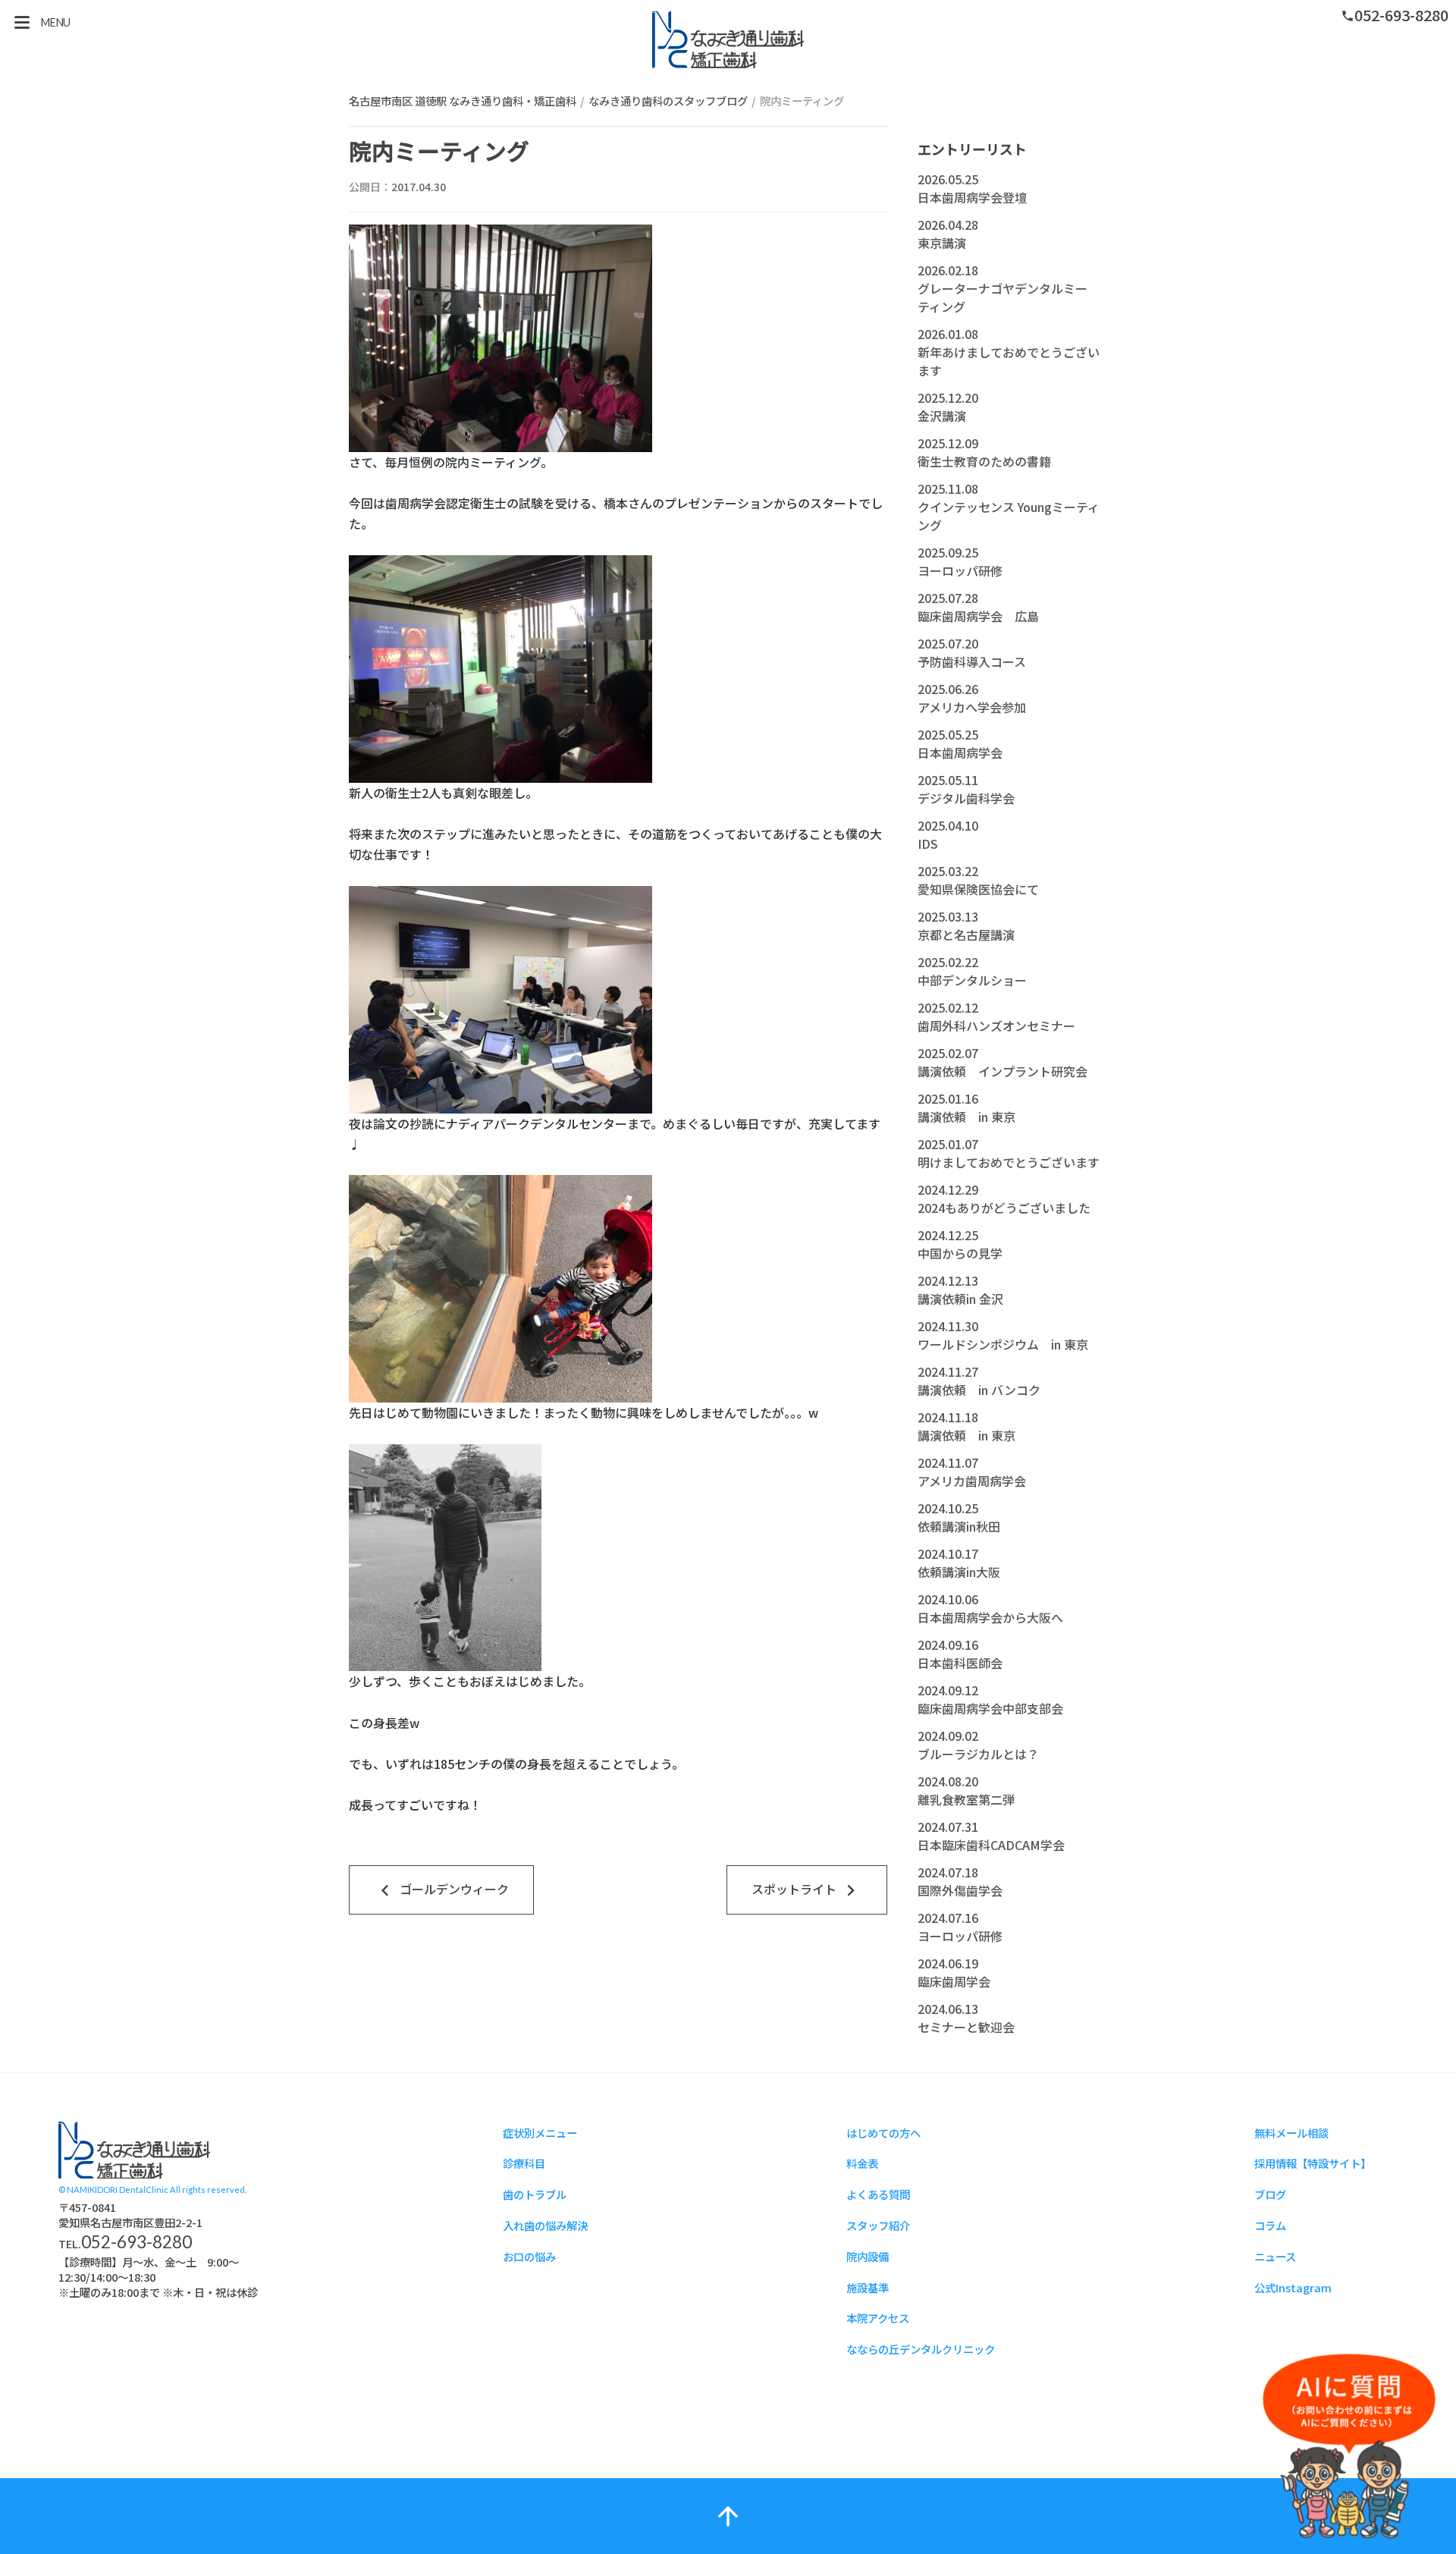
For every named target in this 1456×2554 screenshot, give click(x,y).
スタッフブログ (134, 2150)
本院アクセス (878, 2318)
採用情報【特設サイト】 (1313, 2163)
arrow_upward (728, 2516)
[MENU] (22, 22)
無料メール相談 (1291, 2133)
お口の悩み (529, 2256)
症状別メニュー (540, 2133)
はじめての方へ (883, 2133)
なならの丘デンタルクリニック (921, 2349)
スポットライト (807, 1890)
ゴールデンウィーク (441, 1890)
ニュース (1275, 2256)
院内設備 (868, 2256)
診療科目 (524, 2163)
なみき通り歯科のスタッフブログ (668, 101)
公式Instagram (1293, 2287)
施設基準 (868, 2287)
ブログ (1270, 2194)
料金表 (862, 2163)
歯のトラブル (535, 2194)
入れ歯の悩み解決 (545, 2225)
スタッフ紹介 (878, 2225)
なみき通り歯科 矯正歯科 (728, 40)
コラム (1270, 2225)
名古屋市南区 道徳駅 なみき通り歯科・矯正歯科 (463, 101)
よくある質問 (878, 2194)
